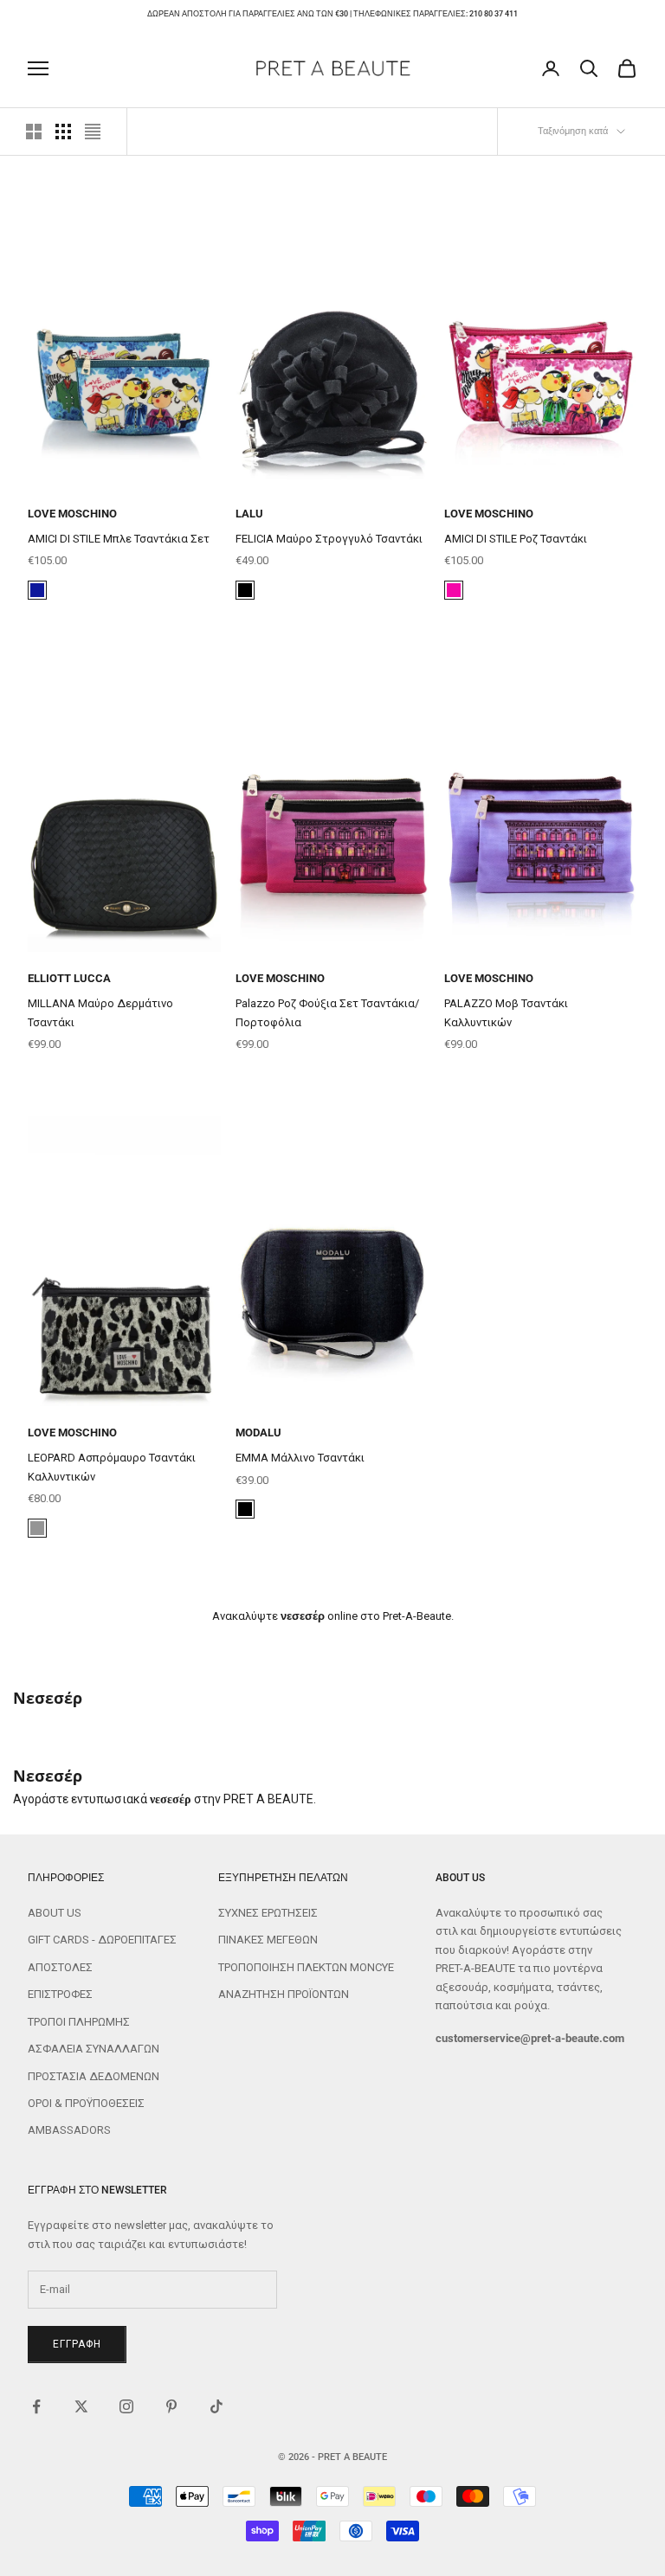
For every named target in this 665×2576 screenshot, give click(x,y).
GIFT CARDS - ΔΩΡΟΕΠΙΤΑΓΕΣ (102, 1940)
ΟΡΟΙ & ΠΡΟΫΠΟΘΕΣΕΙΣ (86, 2103)
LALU (249, 514)
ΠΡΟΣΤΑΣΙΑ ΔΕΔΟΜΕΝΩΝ (94, 2076)
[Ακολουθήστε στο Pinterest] (171, 2406)
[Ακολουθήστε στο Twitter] (81, 2406)
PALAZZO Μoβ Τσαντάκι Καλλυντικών (506, 1012)
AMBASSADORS (69, 2130)
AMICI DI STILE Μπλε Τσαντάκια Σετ (119, 539)
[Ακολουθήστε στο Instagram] (126, 2406)
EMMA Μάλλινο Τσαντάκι (300, 1458)
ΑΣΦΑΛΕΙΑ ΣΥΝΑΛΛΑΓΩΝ (94, 2049)
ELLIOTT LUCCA (69, 978)
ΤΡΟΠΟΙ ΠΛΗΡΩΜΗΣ (79, 2022)
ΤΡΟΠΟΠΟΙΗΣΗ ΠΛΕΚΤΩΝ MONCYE (306, 1967)
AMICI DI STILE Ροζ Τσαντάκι (516, 539)
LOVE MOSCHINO (72, 514)
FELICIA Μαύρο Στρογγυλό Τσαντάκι (329, 539)
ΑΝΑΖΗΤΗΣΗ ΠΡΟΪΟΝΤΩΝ (284, 1994)
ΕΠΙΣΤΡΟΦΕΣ (60, 1994)
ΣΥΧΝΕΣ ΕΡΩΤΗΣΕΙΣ (268, 1913)
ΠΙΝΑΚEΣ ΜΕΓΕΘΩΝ (268, 1940)
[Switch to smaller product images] (63, 132)
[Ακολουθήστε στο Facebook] (36, 2406)
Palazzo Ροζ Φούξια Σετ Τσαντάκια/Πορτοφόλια (327, 1012)
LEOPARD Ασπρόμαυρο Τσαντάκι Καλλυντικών (112, 1467)
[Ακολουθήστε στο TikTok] (216, 2406)
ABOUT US (55, 1913)
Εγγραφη (77, 2344)
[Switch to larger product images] (34, 132)
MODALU (258, 1433)
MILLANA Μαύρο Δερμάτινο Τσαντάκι (100, 1012)
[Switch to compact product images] (93, 132)
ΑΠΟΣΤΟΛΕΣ (60, 1967)
